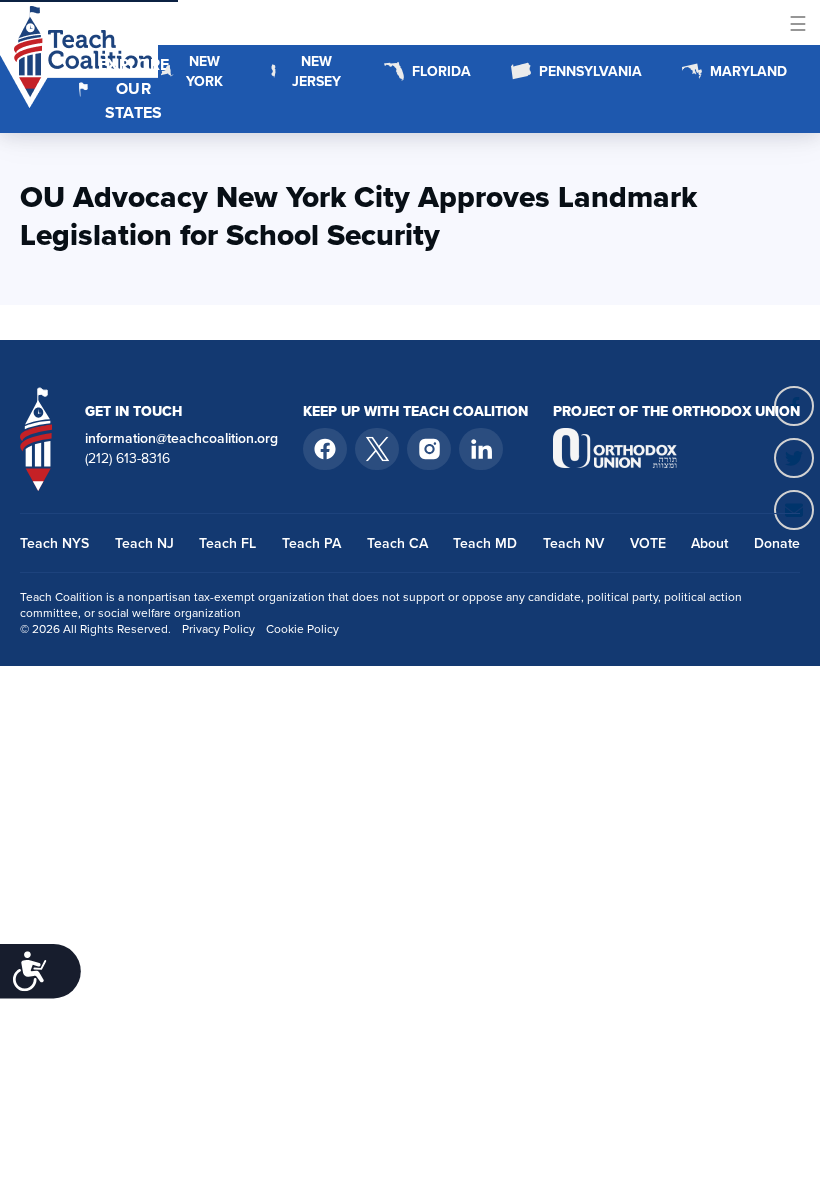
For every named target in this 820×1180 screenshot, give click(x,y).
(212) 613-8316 (127, 458)
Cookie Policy (302, 628)
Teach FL (227, 543)
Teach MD (485, 543)
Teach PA (311, 543)
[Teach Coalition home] (36, 438)
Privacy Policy (218, 628)
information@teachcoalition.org (181, 438)
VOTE (648, 543)
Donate (777, 543)
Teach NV (573, 543)
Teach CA (397, 543)
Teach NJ (144, 543)
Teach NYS (54, 543)
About (709, 543)
